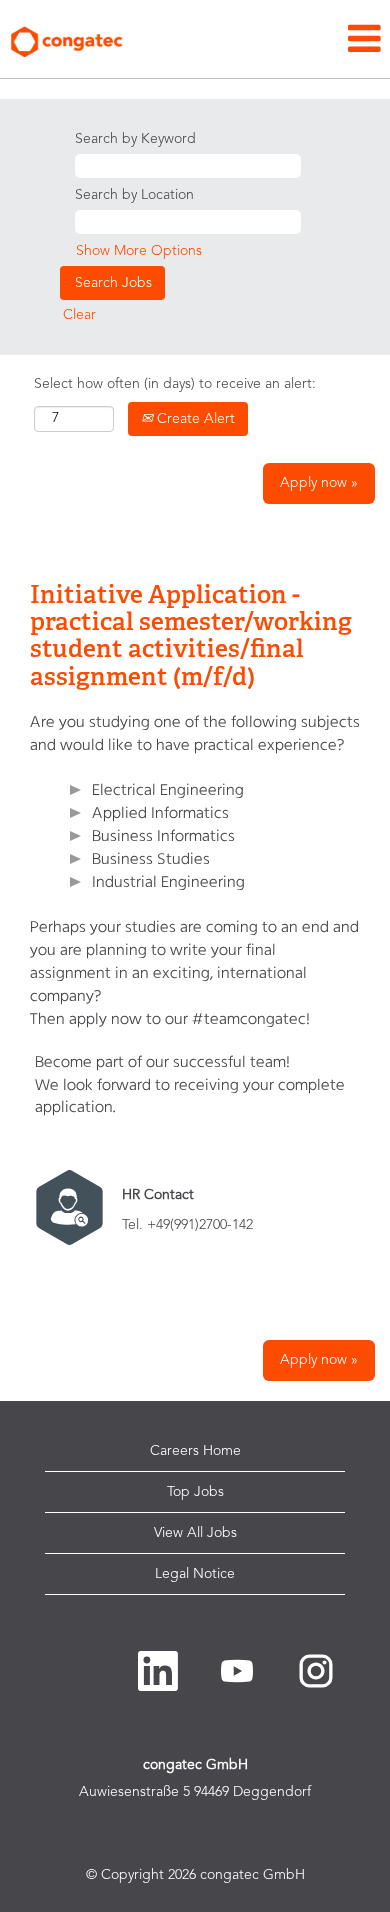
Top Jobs (195, 1492)
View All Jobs (195, 1533)
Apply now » (319, 483)
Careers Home (195, 1451)
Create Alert (194, 419)
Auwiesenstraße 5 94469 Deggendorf (195, 1792)
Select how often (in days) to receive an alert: (175, 384)
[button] (260, 40)
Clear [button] (79, 315)
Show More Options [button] (139, 251)
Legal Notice (195, 1574)
